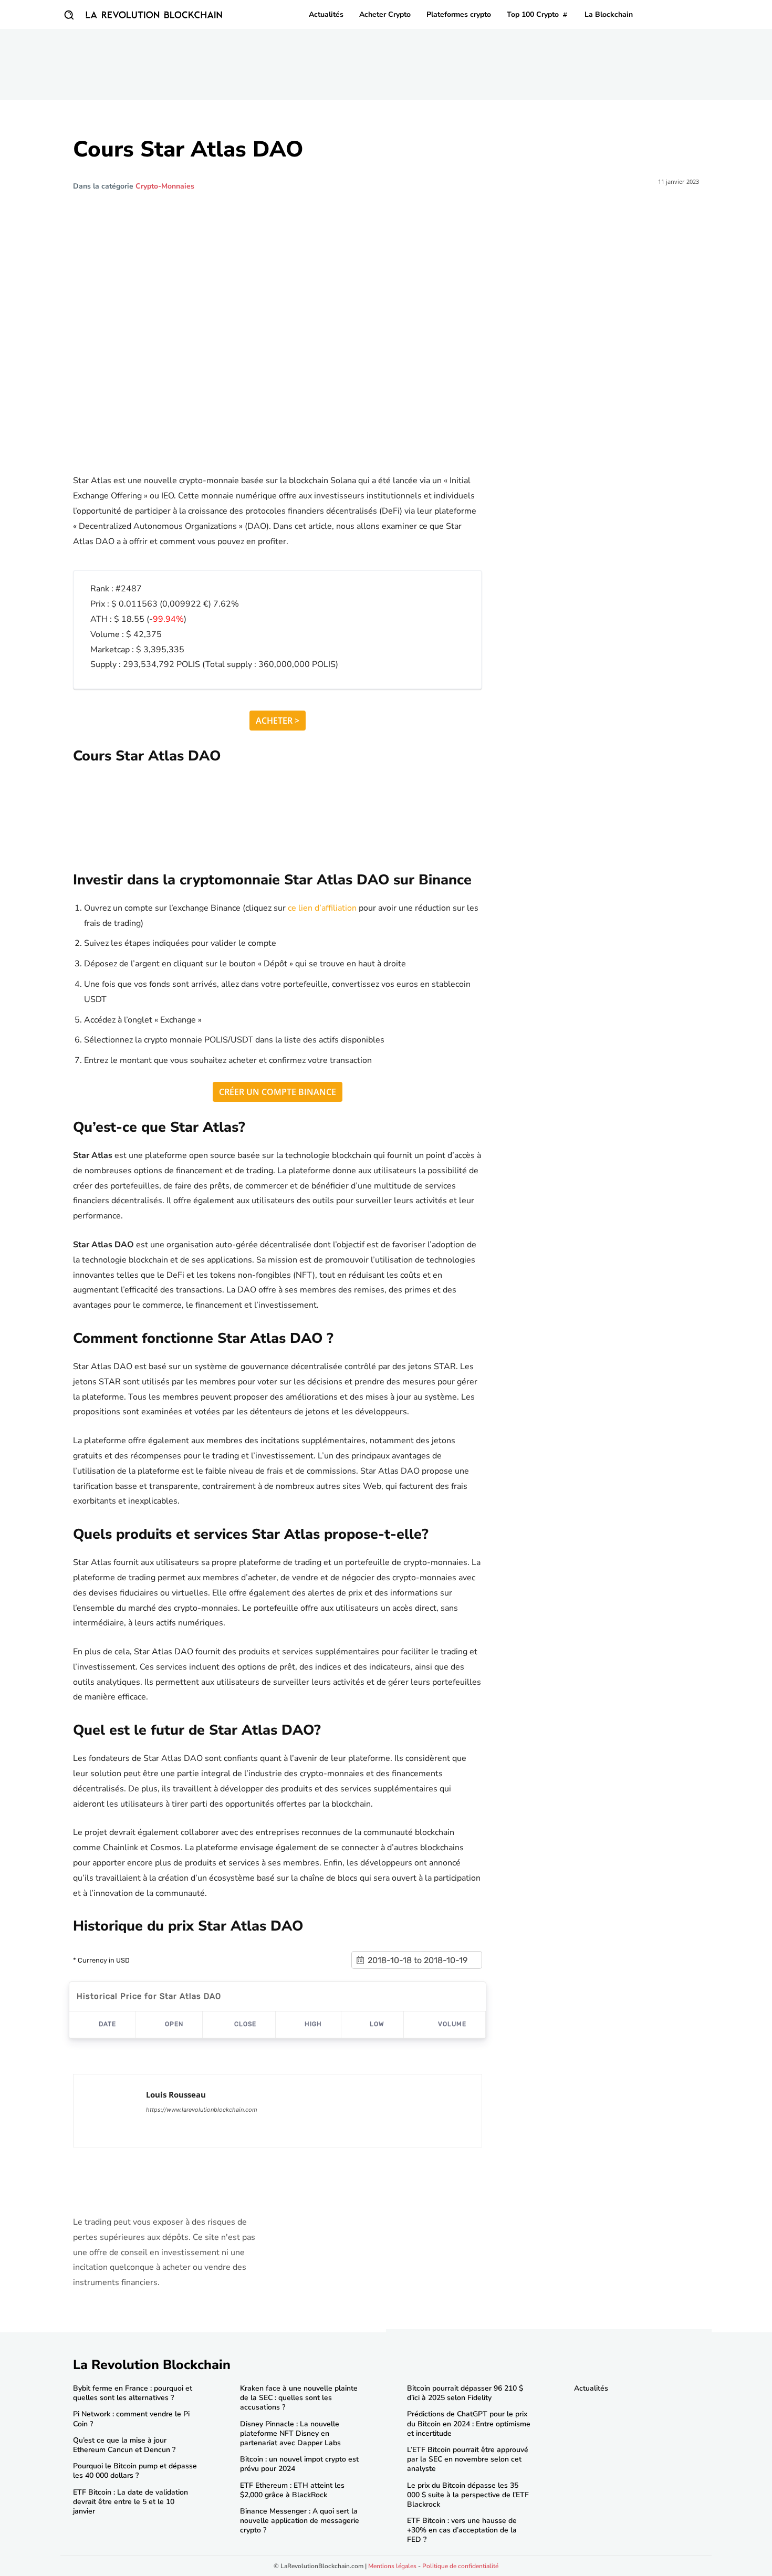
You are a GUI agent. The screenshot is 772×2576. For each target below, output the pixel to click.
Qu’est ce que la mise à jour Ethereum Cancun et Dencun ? (124, 2445)
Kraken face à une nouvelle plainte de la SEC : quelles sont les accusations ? (299, 2398)
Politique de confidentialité (460, 2566)
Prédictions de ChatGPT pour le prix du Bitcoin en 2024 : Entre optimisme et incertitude (469, 2423)
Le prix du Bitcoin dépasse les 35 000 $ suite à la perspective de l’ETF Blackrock (468, 2495)
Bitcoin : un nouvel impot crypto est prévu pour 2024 (299, 2464)
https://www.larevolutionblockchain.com (202, 2110)
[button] (69, 15)
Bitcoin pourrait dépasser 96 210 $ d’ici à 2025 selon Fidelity (465, 2393)
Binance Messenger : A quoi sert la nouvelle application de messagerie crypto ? (300, 2521)
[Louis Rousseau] (110, 2111)
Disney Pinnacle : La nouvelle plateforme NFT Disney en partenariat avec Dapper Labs (290, 2433)
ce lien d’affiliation (322, 908)
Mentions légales (392, 2566)
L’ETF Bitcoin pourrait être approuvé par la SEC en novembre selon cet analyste (468, 2459)
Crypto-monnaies (165, 186)
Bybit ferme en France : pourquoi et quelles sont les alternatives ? (133, 2393)
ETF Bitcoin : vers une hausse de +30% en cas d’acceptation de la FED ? (462, 2530)
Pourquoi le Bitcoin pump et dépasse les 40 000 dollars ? (135, 2471)
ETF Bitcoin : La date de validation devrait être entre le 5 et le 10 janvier (131, 2502)
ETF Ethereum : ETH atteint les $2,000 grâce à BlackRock (292, 2490)
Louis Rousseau (176, 2094)
